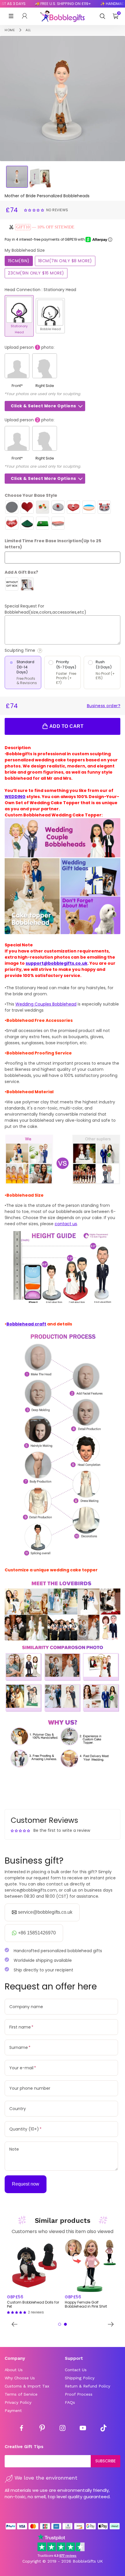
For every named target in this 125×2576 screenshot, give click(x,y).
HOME (10, 30)
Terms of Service (21, 2394)
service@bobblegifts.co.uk (45, 1912)
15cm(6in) (19, 261)
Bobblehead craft (26, 1324)
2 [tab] (65, 2324)
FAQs (70, 2402)
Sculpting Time (36, 650)
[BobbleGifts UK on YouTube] (83, 2429)
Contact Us (76, 2370)
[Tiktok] (103, 2429)
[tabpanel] (34, 2277)
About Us (14, 2370)
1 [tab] (60, 2324)
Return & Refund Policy (87, 2386)
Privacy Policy (18, 2402)
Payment (13, 2411)
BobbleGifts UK (88, 2561)
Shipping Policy (80, 2378)
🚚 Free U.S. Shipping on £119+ (54, 4)
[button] (35, 210)
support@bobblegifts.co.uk (57, 963)
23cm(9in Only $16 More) (36, 273)
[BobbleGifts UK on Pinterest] (42, 2429)
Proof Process (79, 2394)
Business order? (104, 706)
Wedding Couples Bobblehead (46, 1004)
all (28, 30)
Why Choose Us (20, 2378)
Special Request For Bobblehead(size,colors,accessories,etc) (45, 609)
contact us (66, 1224)
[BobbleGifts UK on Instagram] (63, 2429)
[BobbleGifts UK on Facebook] (22, 2429)
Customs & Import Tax (27, 2386)
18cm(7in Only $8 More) (65, 261)
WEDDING (15, 797)
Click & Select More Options (43, 406)
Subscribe (106, 2461)
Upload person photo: (30, 347)
